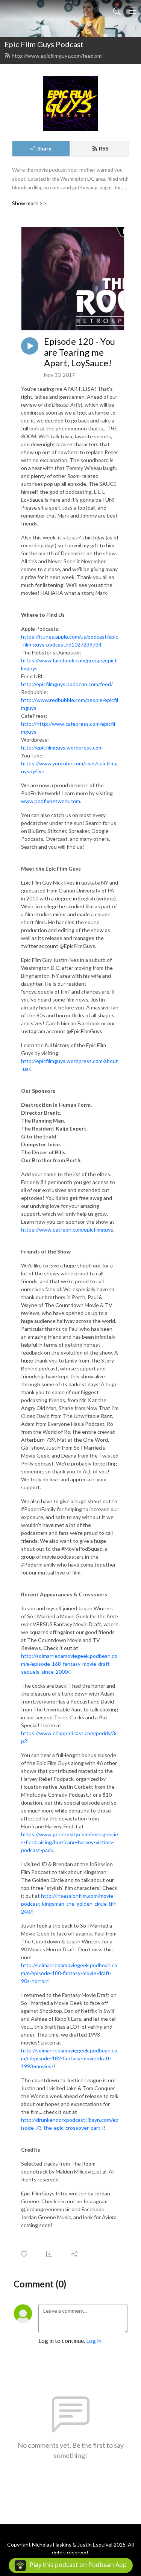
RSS (104, 148)
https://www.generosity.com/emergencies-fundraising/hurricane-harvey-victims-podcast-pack (70, 1842)
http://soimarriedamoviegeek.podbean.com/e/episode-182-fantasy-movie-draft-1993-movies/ (69, 2058)
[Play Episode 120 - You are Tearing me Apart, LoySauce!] (30, 346)
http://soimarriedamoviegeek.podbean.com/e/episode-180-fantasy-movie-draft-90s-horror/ (69, 1973)
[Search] (117, 11)
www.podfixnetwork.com (51, 801)
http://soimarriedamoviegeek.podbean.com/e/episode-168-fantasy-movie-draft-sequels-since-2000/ (69, 1664)
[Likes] (25, 2254)
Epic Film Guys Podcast (44, 44)
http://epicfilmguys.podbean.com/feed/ (67, 684)
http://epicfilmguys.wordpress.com (62, 747)
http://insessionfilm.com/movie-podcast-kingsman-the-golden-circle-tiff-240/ (69, 1904)
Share (44, 148)
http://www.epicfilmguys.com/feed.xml (57, 56)
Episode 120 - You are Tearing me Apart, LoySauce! (80, 352)
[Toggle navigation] (132, 11)
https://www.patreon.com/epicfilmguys (67, 1230)
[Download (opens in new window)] (50, 2254)
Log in (94, 2340)
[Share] (75, 2254)
